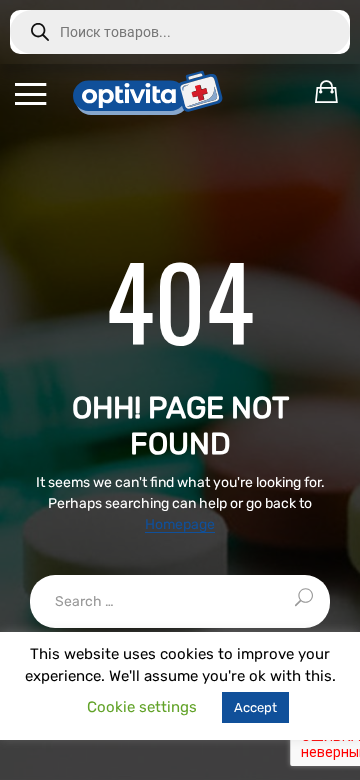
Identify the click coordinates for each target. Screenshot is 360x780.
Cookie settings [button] (142, 707)
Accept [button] (255, 707)
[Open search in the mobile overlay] (180, 32)
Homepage (180, 525)
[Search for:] (180, 601)
